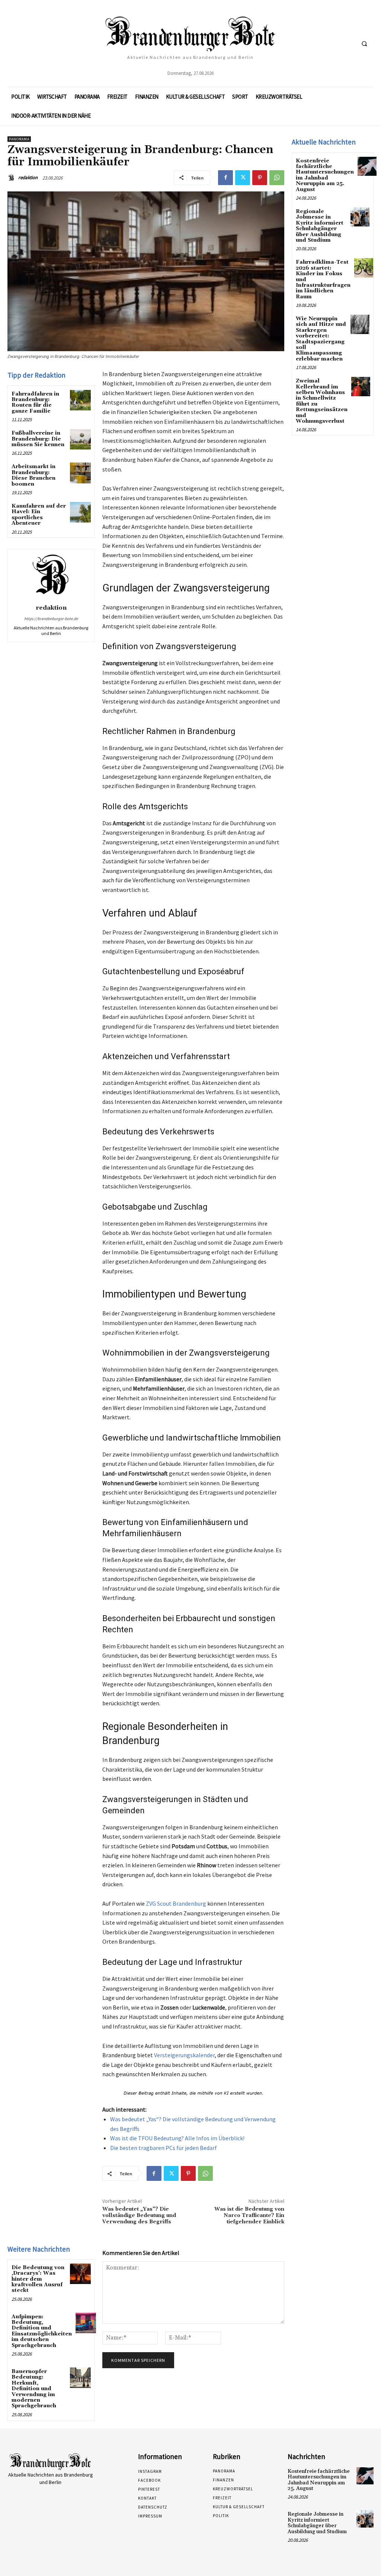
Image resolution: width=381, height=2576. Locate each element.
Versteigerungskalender (184, 2055)
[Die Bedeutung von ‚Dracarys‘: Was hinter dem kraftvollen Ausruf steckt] (80, 2274)
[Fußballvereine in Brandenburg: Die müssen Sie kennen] (80, 439)
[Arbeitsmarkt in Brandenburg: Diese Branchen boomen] (80, 473)
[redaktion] (12, 178)
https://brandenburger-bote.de (51, 619)
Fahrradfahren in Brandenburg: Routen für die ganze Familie (35, 403)
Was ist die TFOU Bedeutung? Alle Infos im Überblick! (177, 2138)
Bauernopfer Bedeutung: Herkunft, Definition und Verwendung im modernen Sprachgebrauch (34, 2389)
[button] (364, 44)
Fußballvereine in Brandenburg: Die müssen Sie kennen (38, 439)
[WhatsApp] (277, 178)
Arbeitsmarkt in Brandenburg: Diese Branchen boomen (33, 475)
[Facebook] (225, 178)
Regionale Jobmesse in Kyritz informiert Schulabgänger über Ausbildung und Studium (320, 226)
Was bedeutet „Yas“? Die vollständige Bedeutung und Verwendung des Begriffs (139, 2216)
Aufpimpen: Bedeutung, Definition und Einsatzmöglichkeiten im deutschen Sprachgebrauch (42, 2331)
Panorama (19, 139)
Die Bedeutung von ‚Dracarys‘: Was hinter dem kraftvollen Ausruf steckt (38, 2279)
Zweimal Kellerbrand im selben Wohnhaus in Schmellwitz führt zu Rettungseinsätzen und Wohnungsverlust (322, 401)
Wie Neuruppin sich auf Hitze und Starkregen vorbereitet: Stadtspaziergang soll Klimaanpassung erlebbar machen (321, 339)
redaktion (28, 177)
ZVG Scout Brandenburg (176, 1903)
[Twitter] (243, 178)
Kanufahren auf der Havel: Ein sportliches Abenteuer (39, 515)
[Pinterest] (260, 178)
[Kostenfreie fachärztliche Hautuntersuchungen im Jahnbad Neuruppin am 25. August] (367, 166)
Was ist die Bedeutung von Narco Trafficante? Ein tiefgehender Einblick (249, 2216)
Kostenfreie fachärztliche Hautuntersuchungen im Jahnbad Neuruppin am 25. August (325, 175)
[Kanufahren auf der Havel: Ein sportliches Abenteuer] (80, 512)
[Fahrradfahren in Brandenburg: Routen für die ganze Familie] (80, 400)
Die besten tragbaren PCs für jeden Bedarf (164, 2148)
